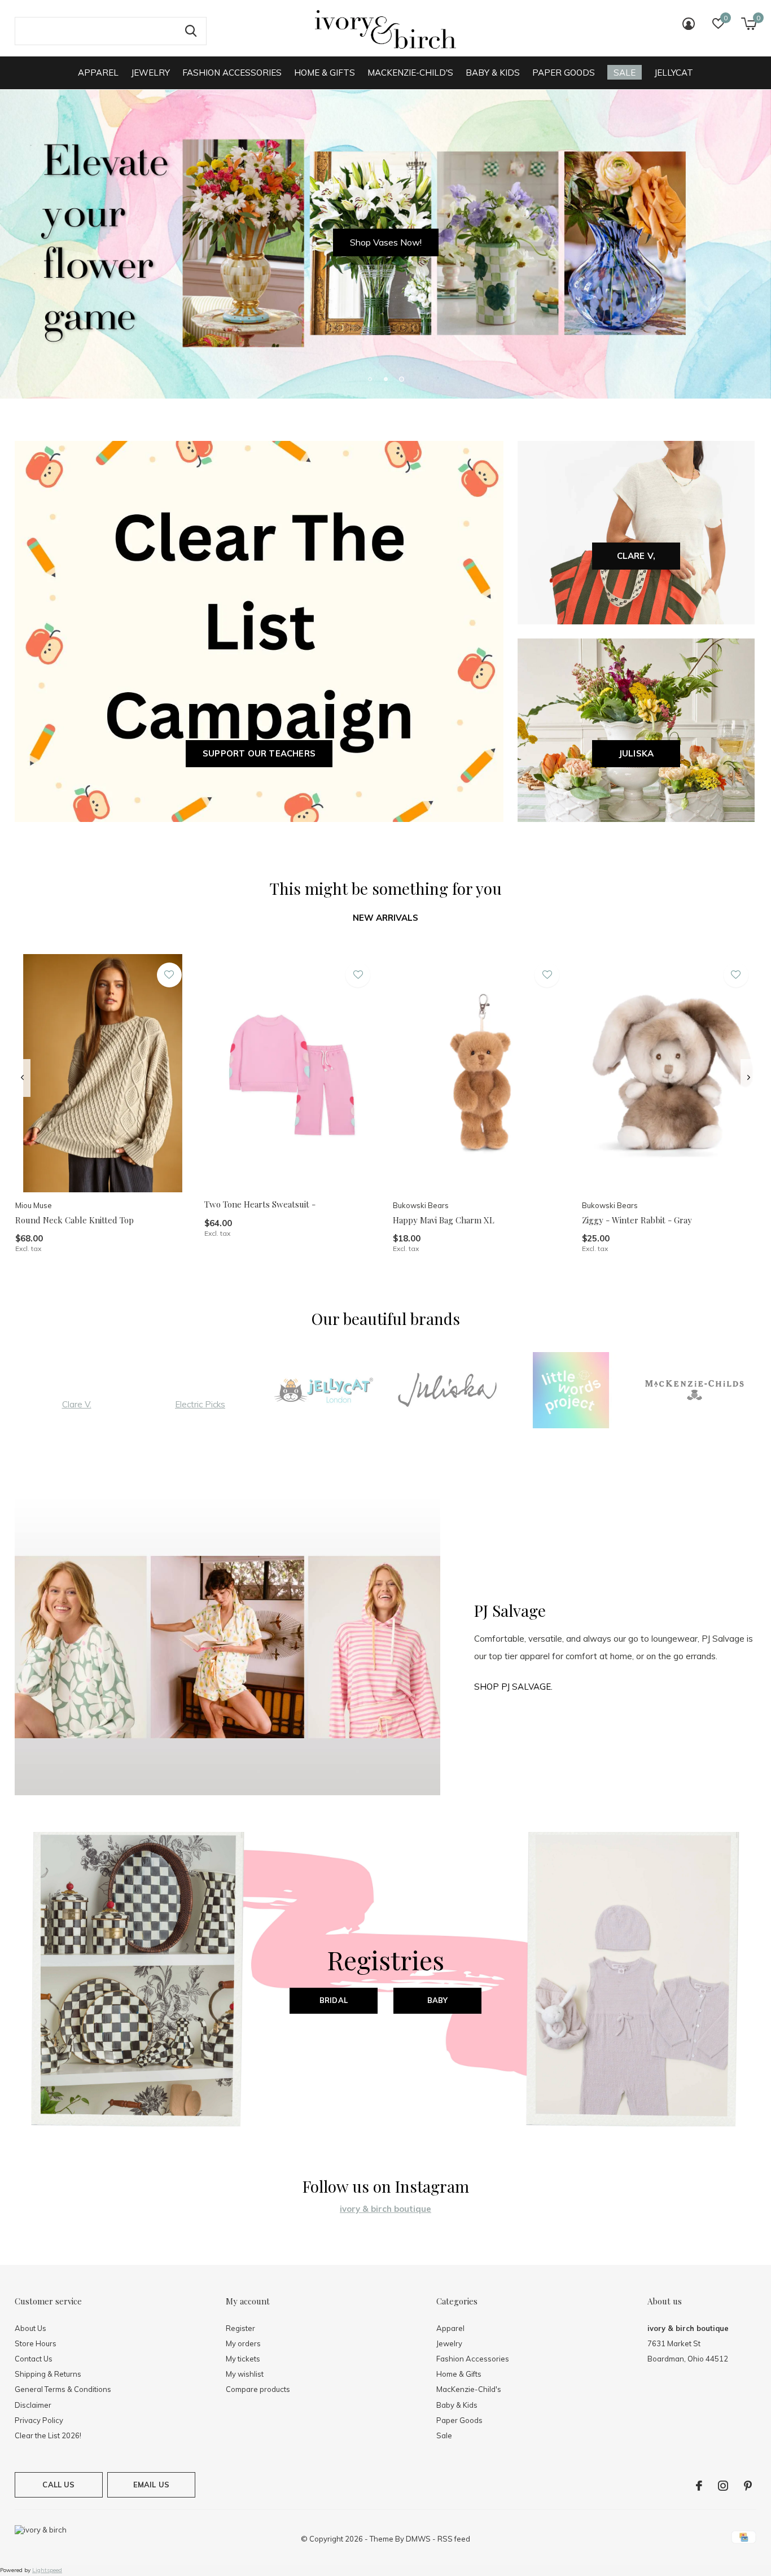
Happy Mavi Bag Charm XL (444, 1220)
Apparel (98, 73)
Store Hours (36, 2343)
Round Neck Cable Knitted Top (75, 1220)
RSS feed (454, 2539)
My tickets (243, 2359)
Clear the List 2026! (48, 2435)
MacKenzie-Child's (410, 73)
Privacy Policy (39, 2420)
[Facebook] (699, 2486)
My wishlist (245, 2374)
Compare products (258, 2389)
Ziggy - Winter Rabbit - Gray (637, 1220)
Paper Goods (564, 73)
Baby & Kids (493, 73)
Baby (438, 2000)
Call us (58, 2485)
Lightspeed (47, 2570)
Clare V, (636, 556)
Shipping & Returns (48, 2374)
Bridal (334, 2000)
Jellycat (674, 73)
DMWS (418, 2539)
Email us (151, 2485)
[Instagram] (723, 2486)
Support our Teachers (259, 753)
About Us (30, 2328)
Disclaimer (33, 2405)
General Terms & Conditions (63, 2389)
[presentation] (22, 1078)
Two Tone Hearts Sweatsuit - (260, 1204)
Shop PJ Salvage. (513, 1687)
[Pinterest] (748, 2486)
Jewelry (150, 73)
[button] (370, 379)
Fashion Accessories (232, 73)
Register (240, 2328)
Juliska (636, 753)
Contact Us (34, 2359)
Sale (625, 73)
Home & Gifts (325, 73)
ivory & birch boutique (385, 2209)
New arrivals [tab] (385, 918)
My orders (243, 2343)
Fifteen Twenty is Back (386, 242)
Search (191, 31)
